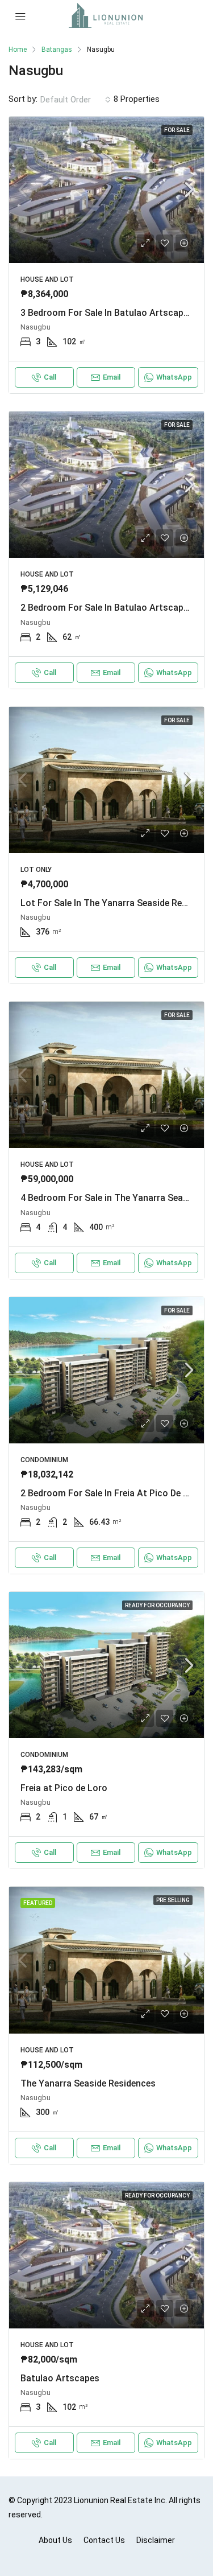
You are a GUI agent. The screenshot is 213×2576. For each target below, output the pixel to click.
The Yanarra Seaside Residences (88, 2083)
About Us (55, 2540)
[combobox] (76, 100)
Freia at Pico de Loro (64, 1788)
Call (50, 377)
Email (112, 377)
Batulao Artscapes (60, 2378)
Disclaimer (156, 2540)
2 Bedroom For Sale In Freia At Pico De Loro (112, 1493)
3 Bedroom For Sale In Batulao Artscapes (107, 313)
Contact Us (104, 2540)
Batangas (57, 50)
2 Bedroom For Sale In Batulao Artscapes (107, 608)
